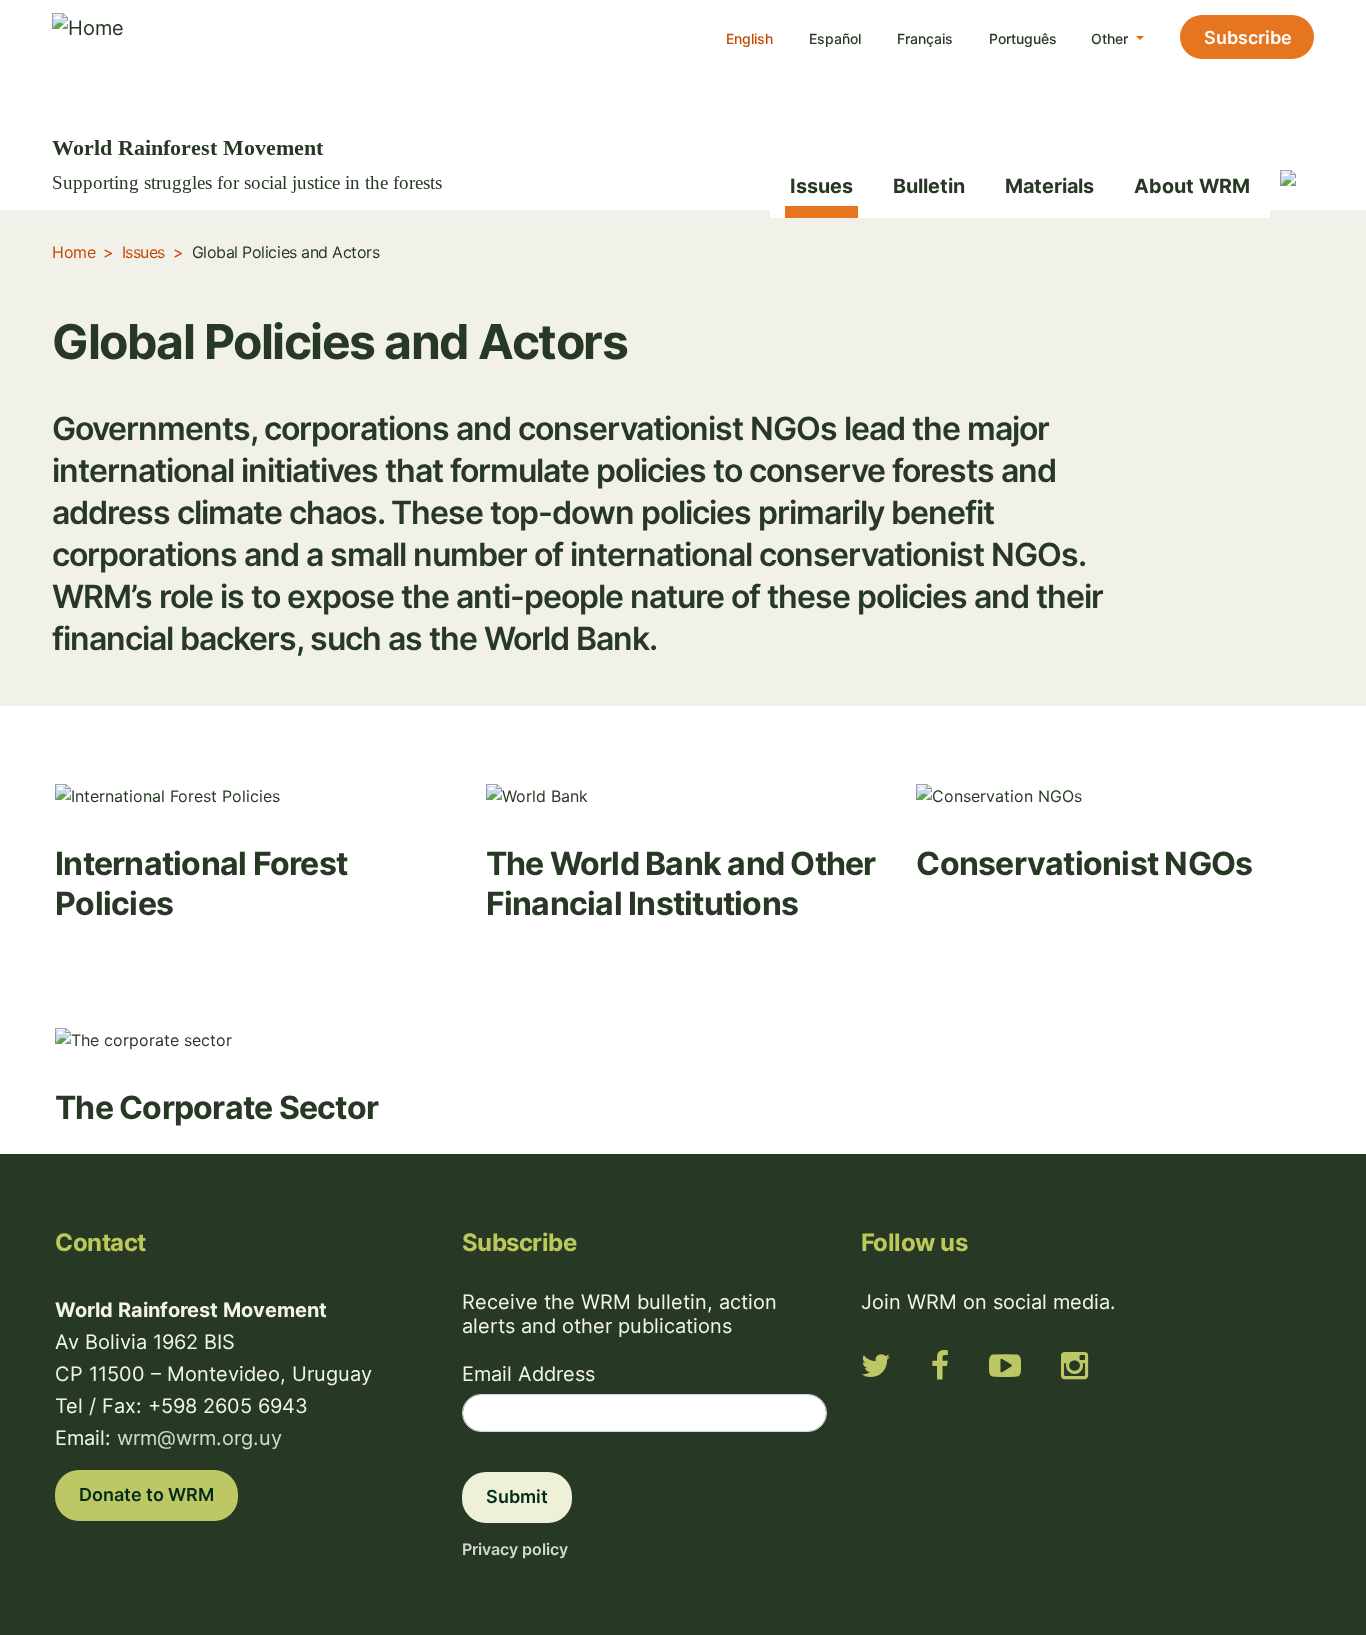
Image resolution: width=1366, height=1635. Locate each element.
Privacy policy (515, 1549)
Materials (1049, 186)
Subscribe (1248, 37)
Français (925, 38)
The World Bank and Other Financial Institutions (681, 883)
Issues (821, 186)
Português (1023, 38)
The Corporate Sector (216, 1107)
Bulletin (929, 186)
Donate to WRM (146, 1494)
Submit (517, 1496)
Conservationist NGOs (1084, 863)
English (749, 38)
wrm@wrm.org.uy (199, 1438)
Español (835, 38)
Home (73, 252)
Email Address (528, 1374)
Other (1111, 38)
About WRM (1192, 186)
